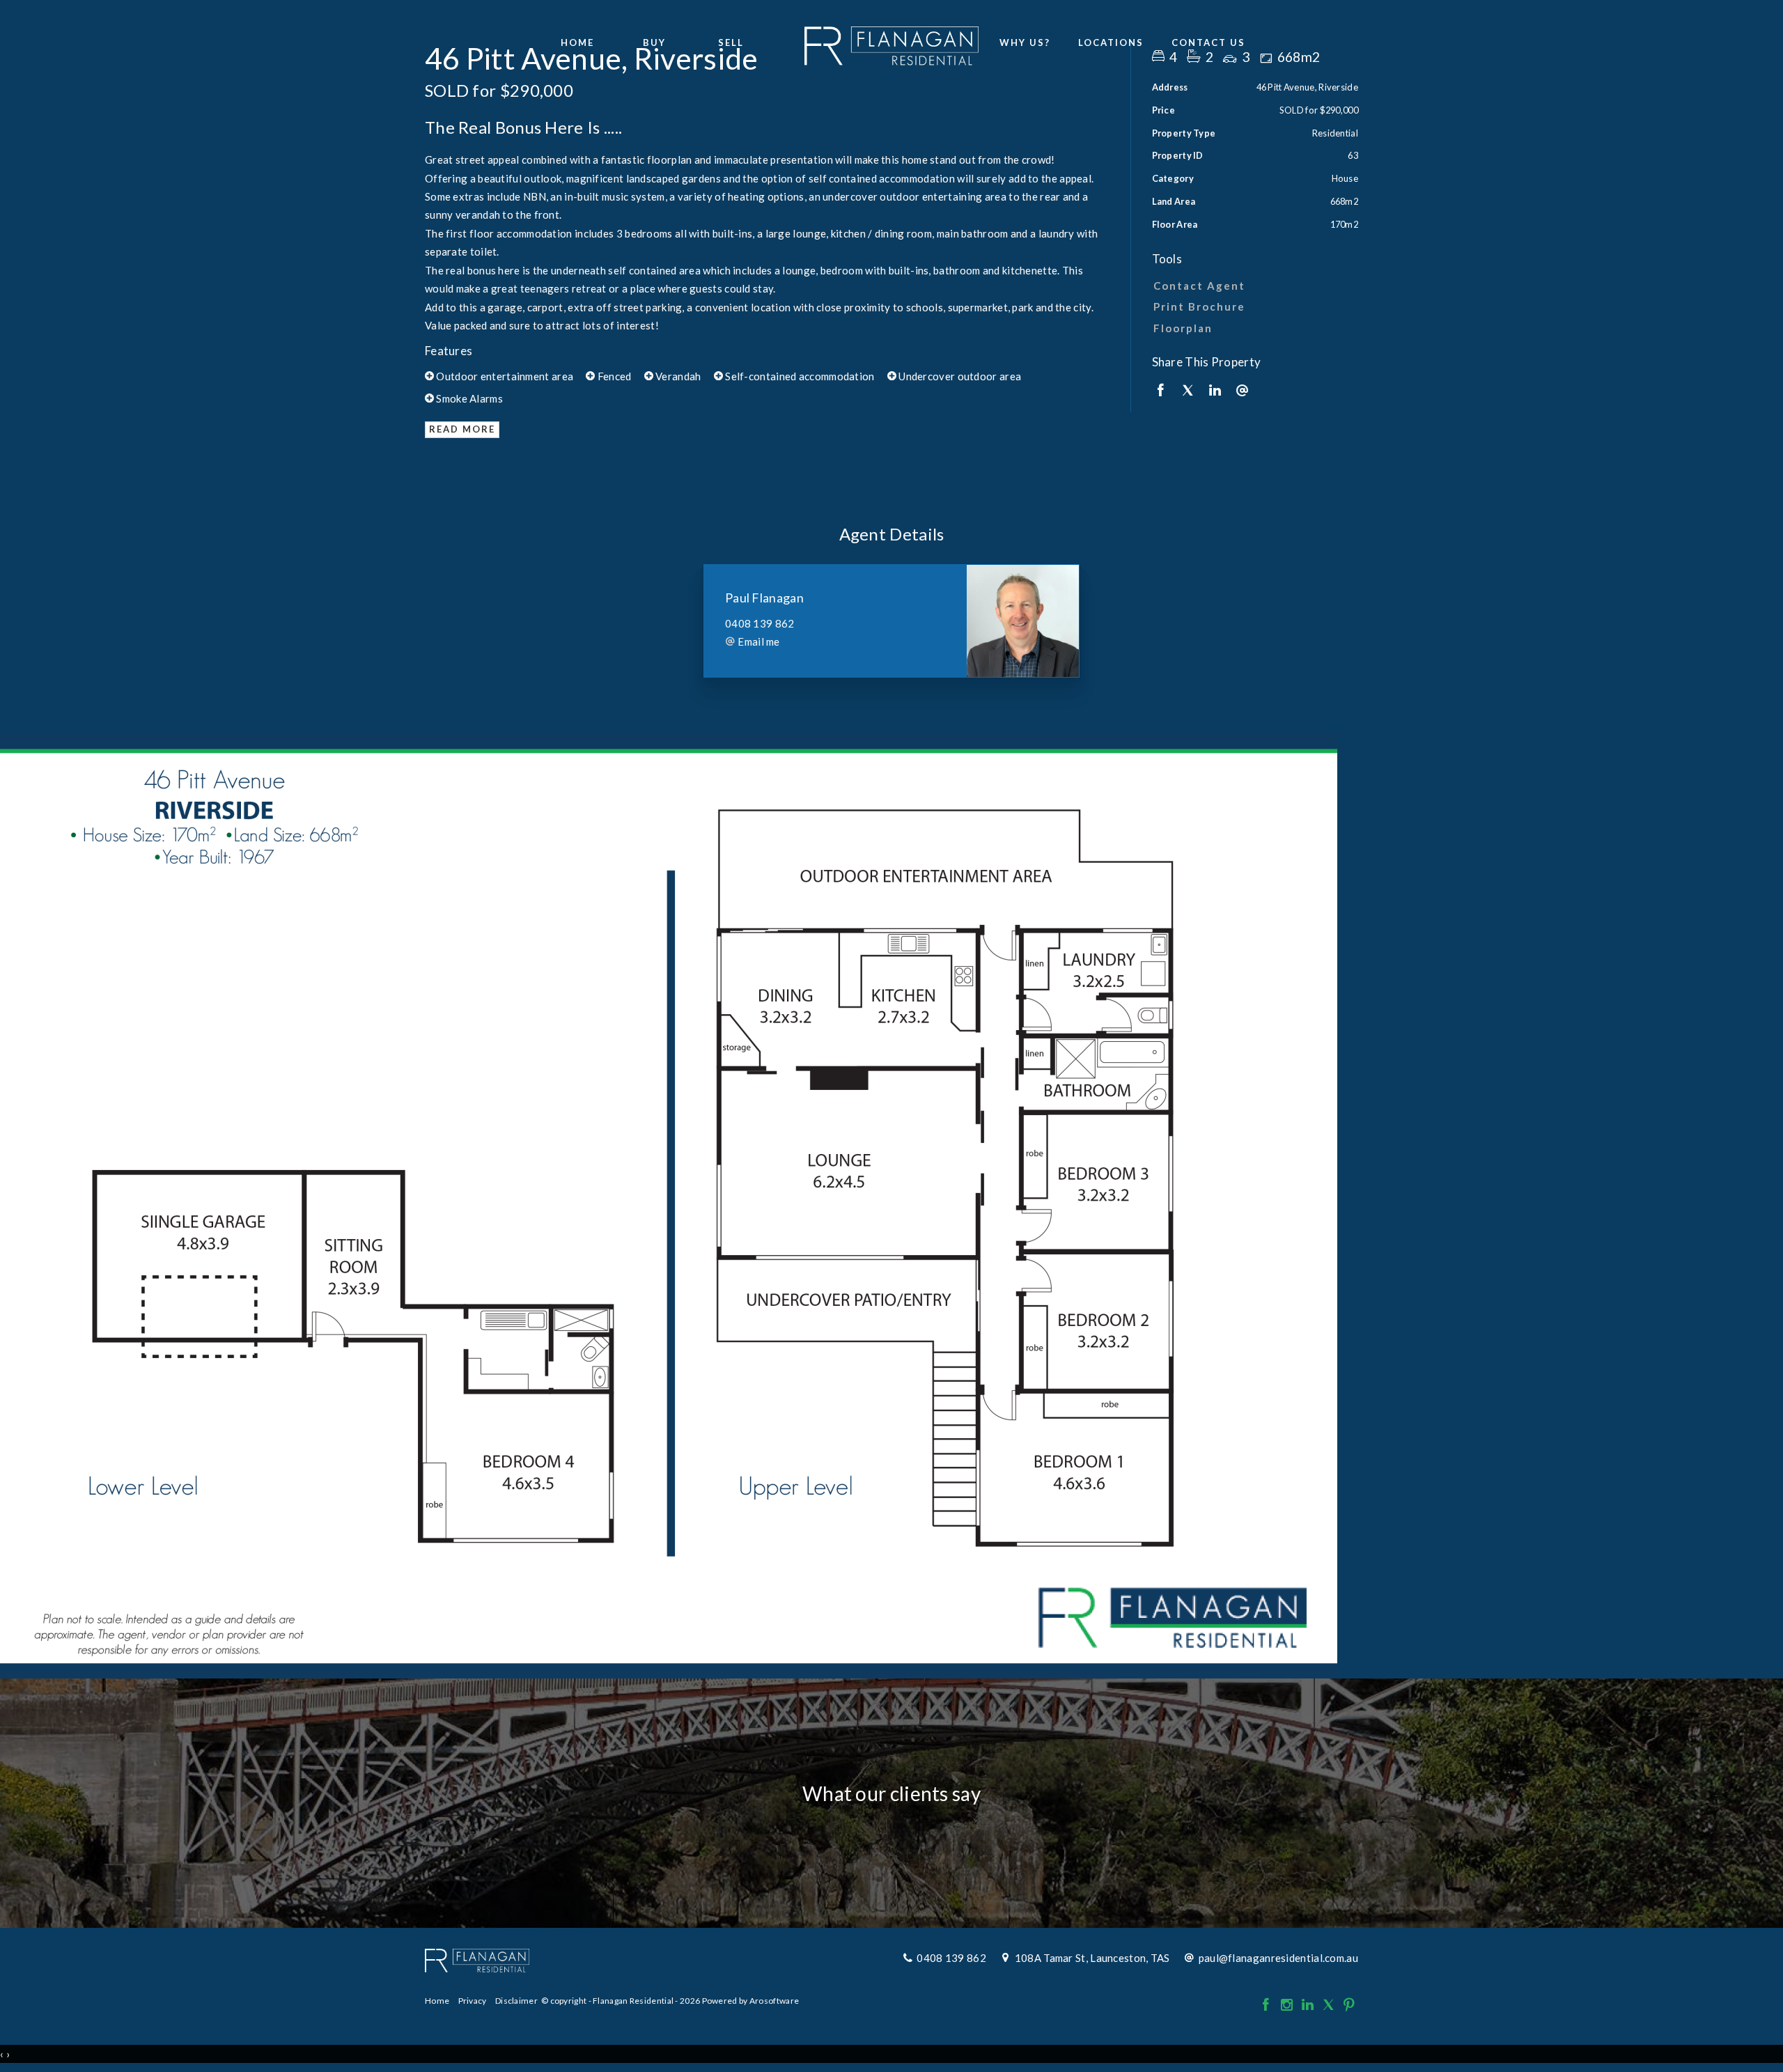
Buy (654, 42)
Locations (1111, 42)
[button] (1252, 306)
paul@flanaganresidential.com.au (1278, 1958)
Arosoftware (774, 2001)
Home (577, 42)
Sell (731, 42)
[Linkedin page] (1309, 2005)
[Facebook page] (1267, 2005)
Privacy (473, 2001)
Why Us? (1025, 42)
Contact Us (1208, 42)
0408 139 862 (760, 623)
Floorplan (1183, 328)
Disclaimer (516, 2001)
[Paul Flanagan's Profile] (1023, 621)
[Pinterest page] (1349, 2005)
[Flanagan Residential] (891, 42)
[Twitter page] (1330, 2005)
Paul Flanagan (764, 598)
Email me (758, 641)
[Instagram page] (1288, 2005)
